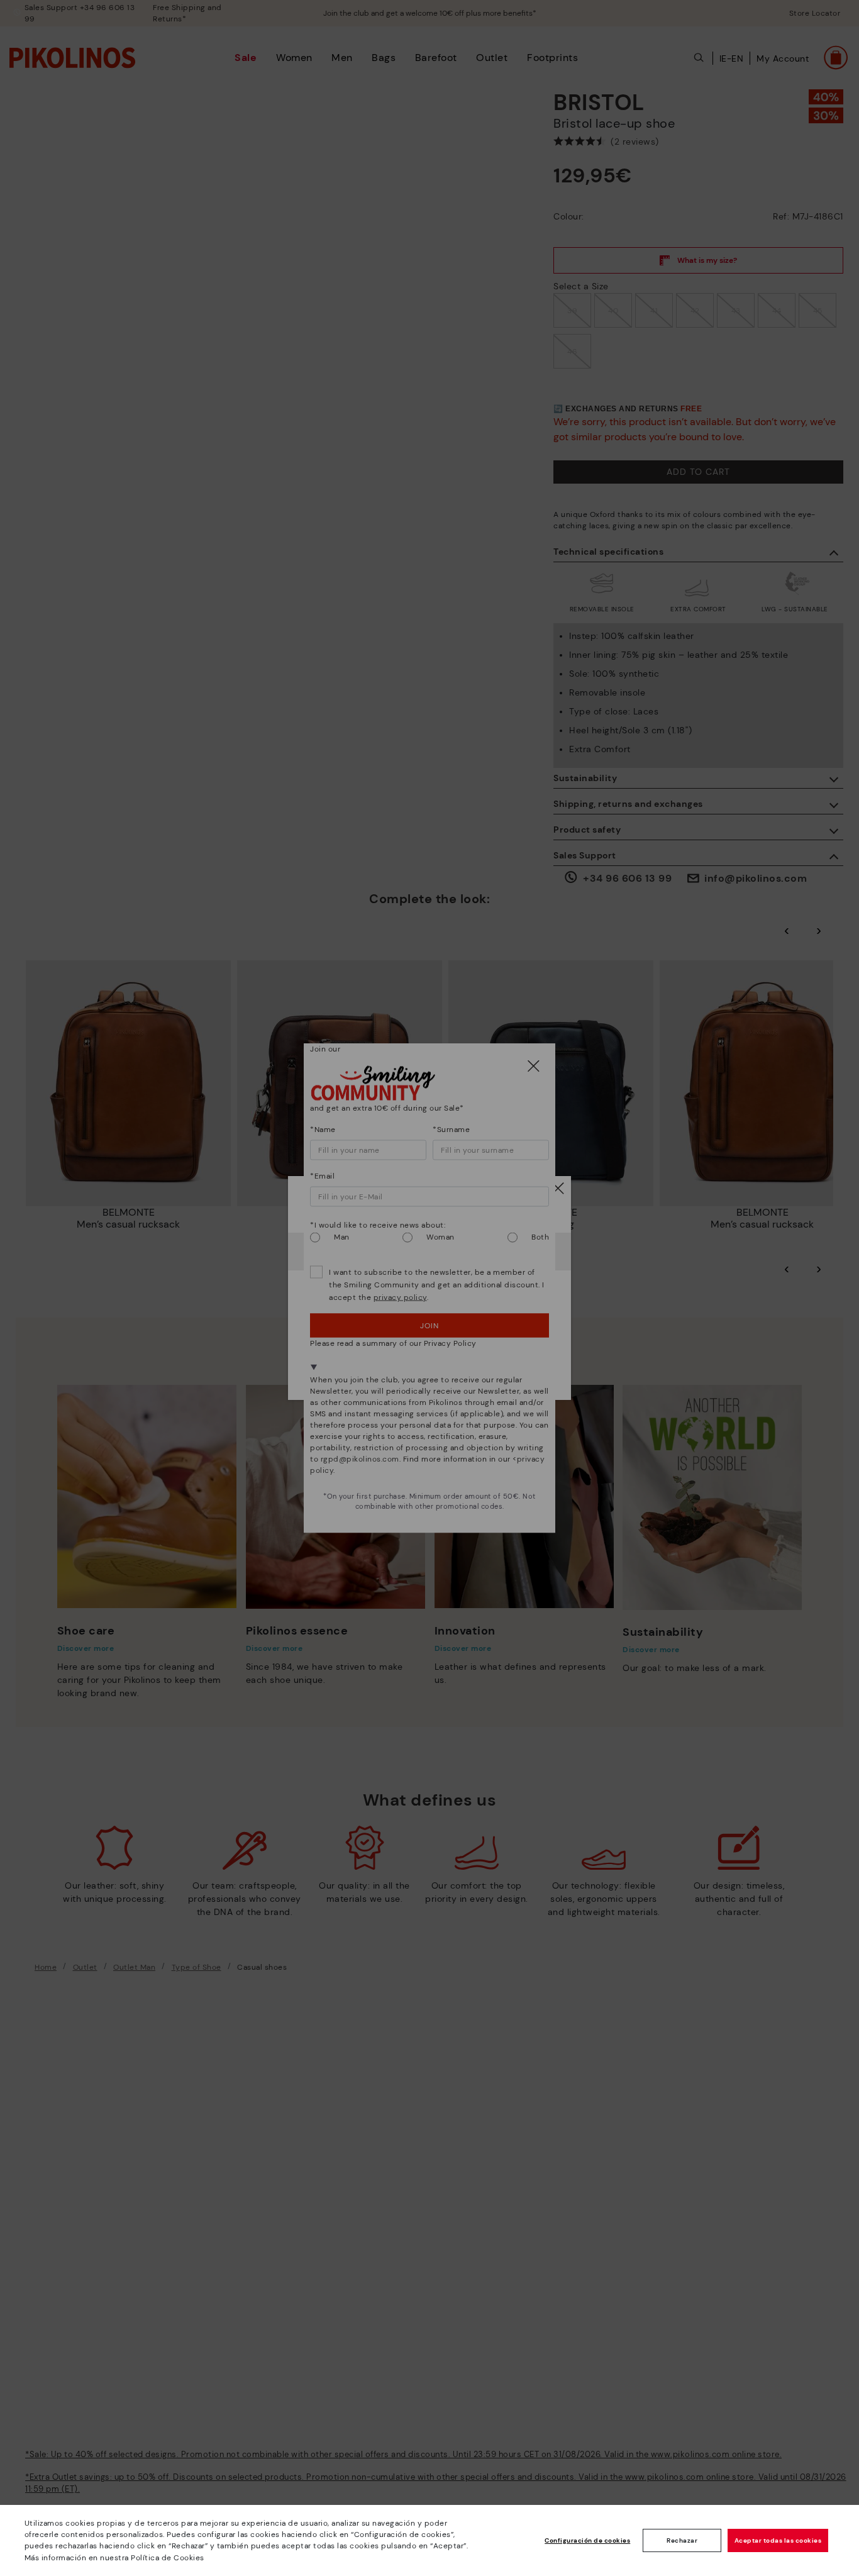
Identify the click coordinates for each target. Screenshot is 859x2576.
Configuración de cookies (587, 2540)
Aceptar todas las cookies (778, 2540)
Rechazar (682, 2540)
